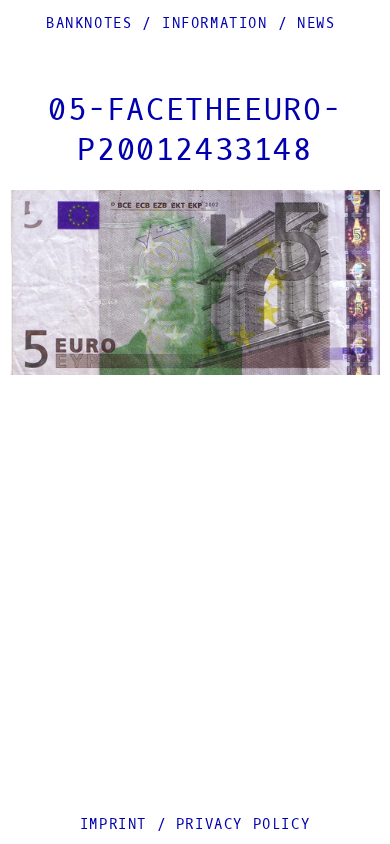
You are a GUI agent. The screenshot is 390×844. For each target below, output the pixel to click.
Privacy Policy (243, 824)
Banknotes (89, 23)
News (316, 23)
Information (215, 23)
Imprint (113, 824)
